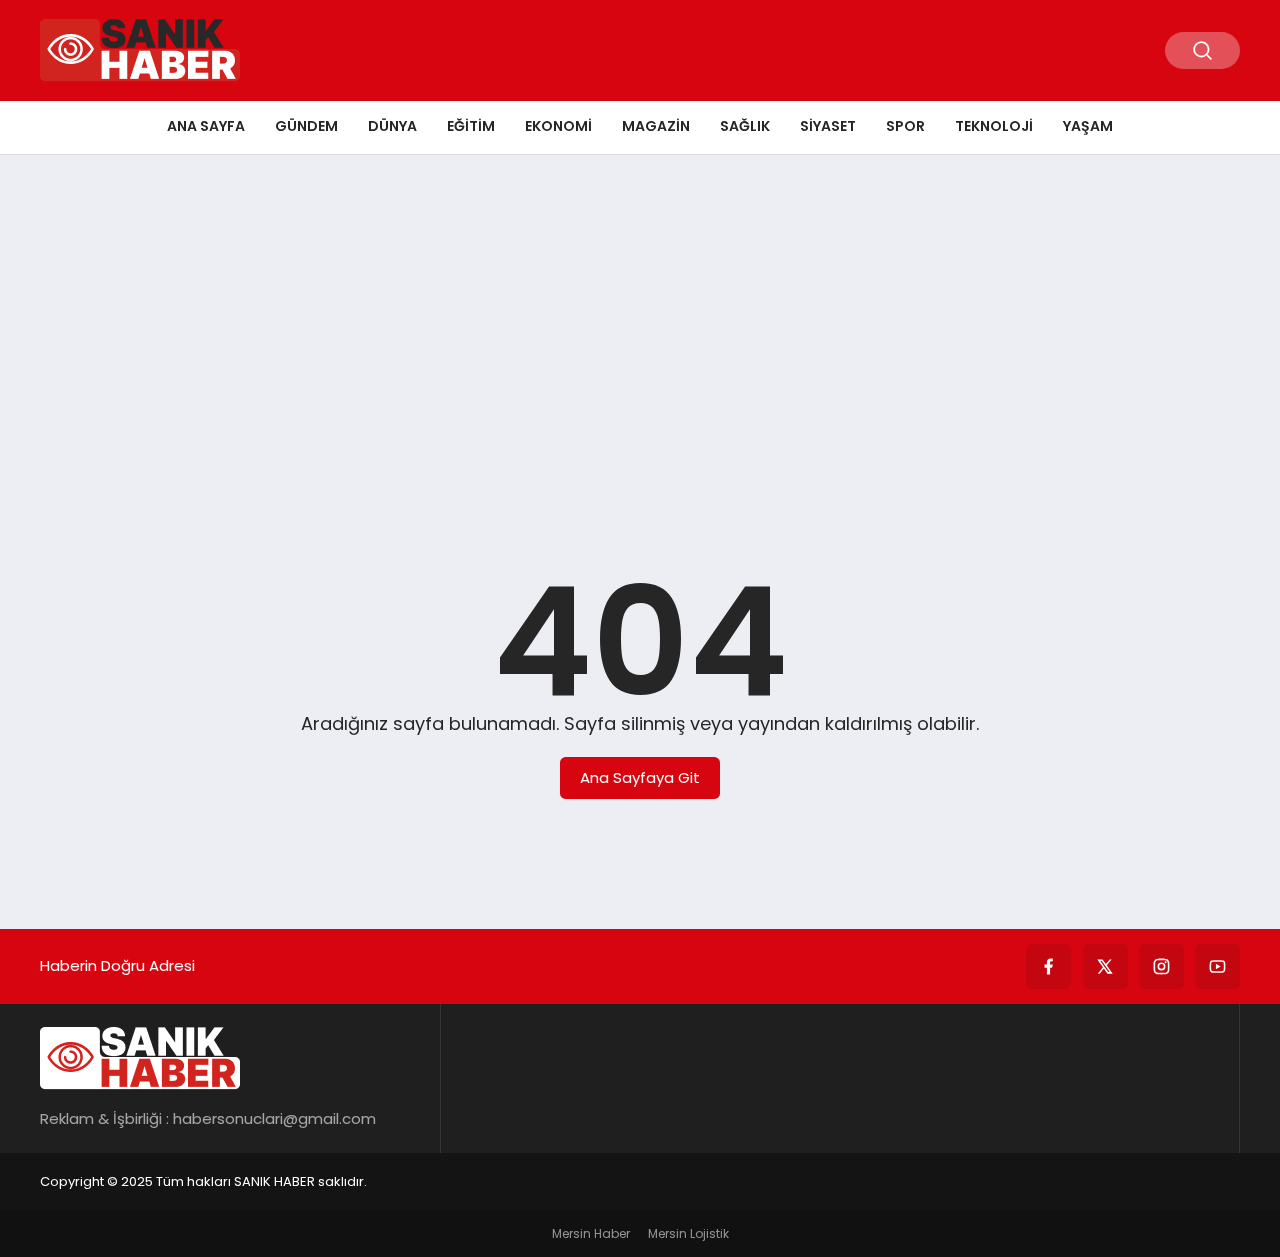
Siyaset (828, 126)
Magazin (656, 126)
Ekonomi (558, 126)
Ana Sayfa (206, 126)
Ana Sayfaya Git (640, 777)
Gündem (306, 126)
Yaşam (1088, 126)
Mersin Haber (591, 1233)
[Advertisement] (640, 325)
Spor (905, 126)
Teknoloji (994, 126)
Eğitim (471, 126)
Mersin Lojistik (688, 1233)
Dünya (392, 126)
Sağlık (745, 126)
